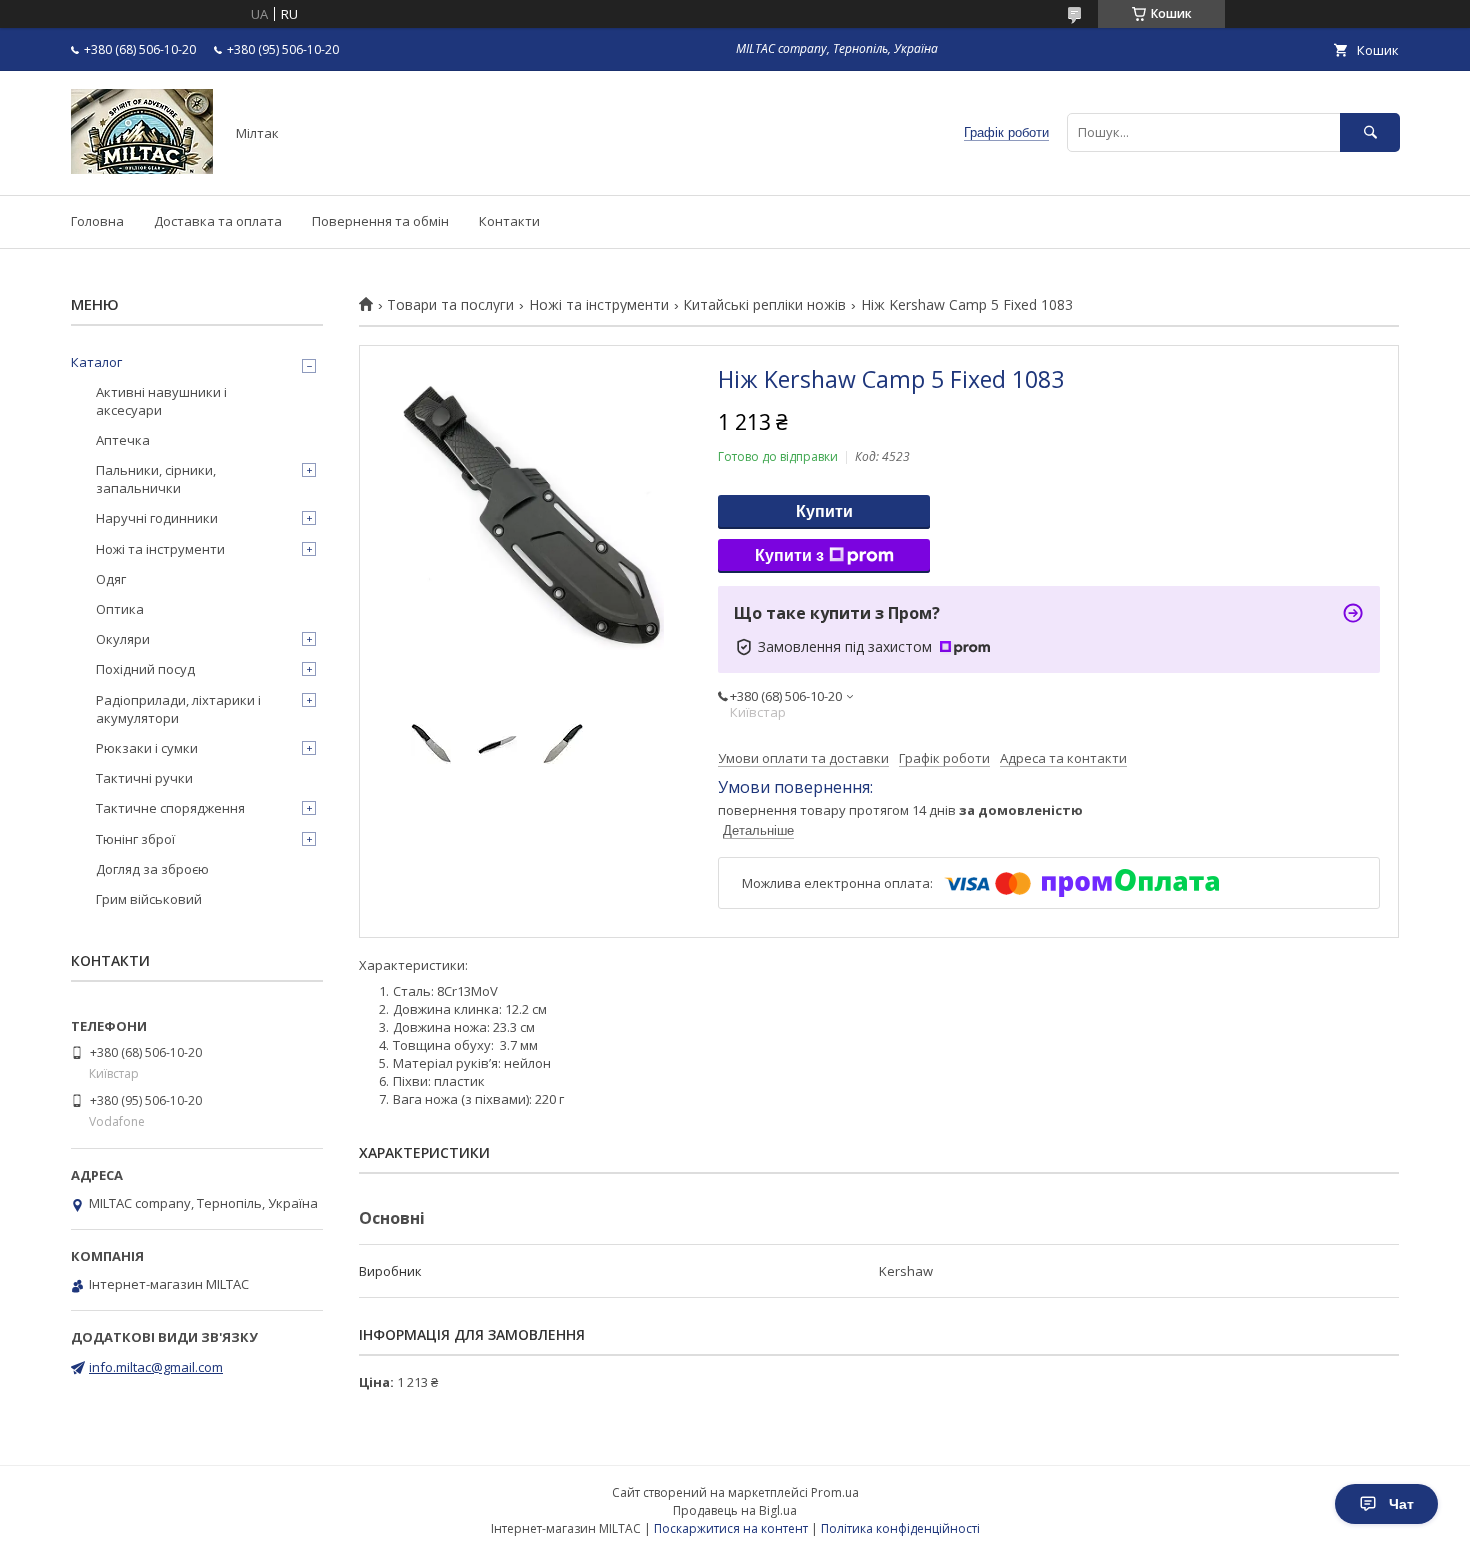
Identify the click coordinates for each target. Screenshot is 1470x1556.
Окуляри (123, 639)
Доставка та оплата (218, 221)
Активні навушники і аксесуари (161, 401)
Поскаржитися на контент (731, 1528)
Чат (1401, 1504)
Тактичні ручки (144, 778)
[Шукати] (1370, 132)
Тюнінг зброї (135, 839)
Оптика (120, 609)
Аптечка (123, 440)
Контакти (509, 221)
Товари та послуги (450, 305)
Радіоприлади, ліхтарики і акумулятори (178, 709)
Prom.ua (835, 1492)
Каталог (96, 362)
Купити (824, 511)
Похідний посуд (145, 669)
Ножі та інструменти (599, 305)
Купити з (789, 555)
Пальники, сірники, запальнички (156, 479)
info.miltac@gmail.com (156, 1367)
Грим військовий (149, 899)
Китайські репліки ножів (764, 305)
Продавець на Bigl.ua (735, 1510)
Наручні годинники (157, 518)
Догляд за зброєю (152, 869)
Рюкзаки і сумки (147, 748)
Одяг (111, 579)
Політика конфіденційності (900, 1528)
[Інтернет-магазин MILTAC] (142, 169)
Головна (97, 221)
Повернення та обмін (380, 221)
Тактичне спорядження (170, 808)
